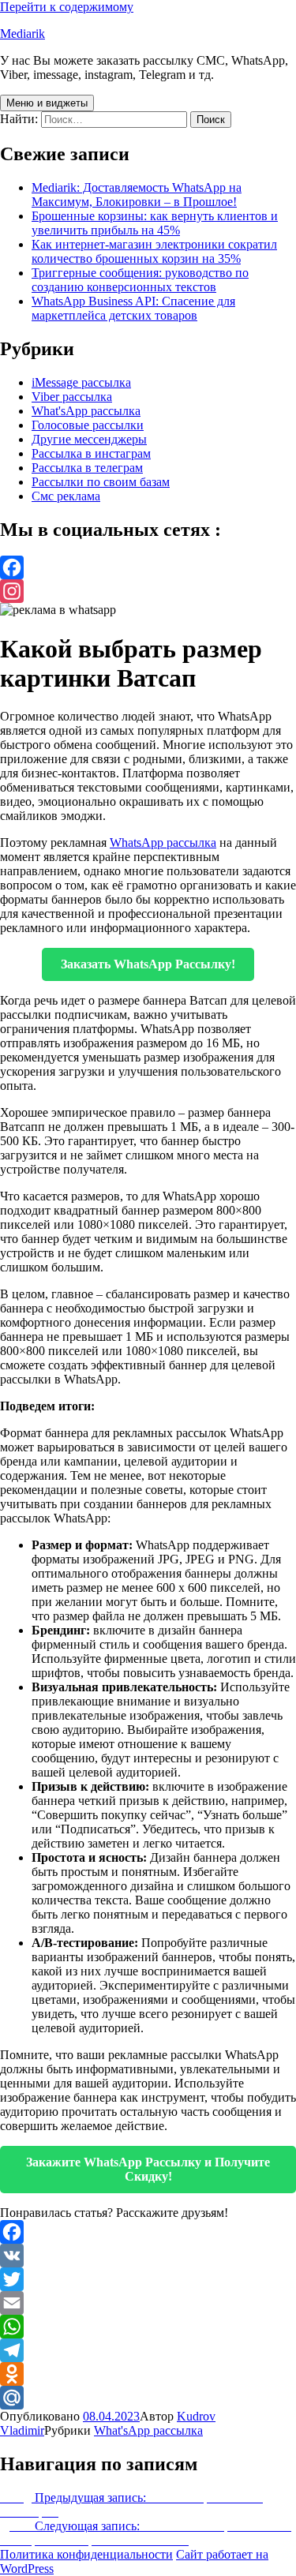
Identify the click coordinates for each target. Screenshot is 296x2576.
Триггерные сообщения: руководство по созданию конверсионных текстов (140, 280)
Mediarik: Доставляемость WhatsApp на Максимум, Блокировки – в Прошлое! (137, 195)
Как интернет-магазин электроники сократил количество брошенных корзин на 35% (154, 251)
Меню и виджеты (47, 103)
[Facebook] (148, 567)
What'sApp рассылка (86, 411)
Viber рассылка (72, 397)
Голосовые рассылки (88, 425)
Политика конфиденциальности (86, 2554)
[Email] (148, 2303)
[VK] (148, 2256)
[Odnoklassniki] (148, 2374)
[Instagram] (148, 591)
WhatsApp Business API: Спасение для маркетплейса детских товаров (133, 308)
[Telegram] (148, 2350)
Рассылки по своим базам (101, 482)
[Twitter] (148, 2279)
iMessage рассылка (81, 382)
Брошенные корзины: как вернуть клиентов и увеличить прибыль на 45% (155, 223)
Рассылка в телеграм (87, 468)
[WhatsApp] (148, 2327)
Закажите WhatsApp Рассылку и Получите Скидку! (148, 2169)
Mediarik (22, 34)
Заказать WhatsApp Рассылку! (148, 964)
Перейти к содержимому (67, 7)
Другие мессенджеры (89, 439)
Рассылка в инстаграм (91, 453)
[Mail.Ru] (148, 2398)
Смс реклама (66, 496)
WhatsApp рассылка (163, 842)
